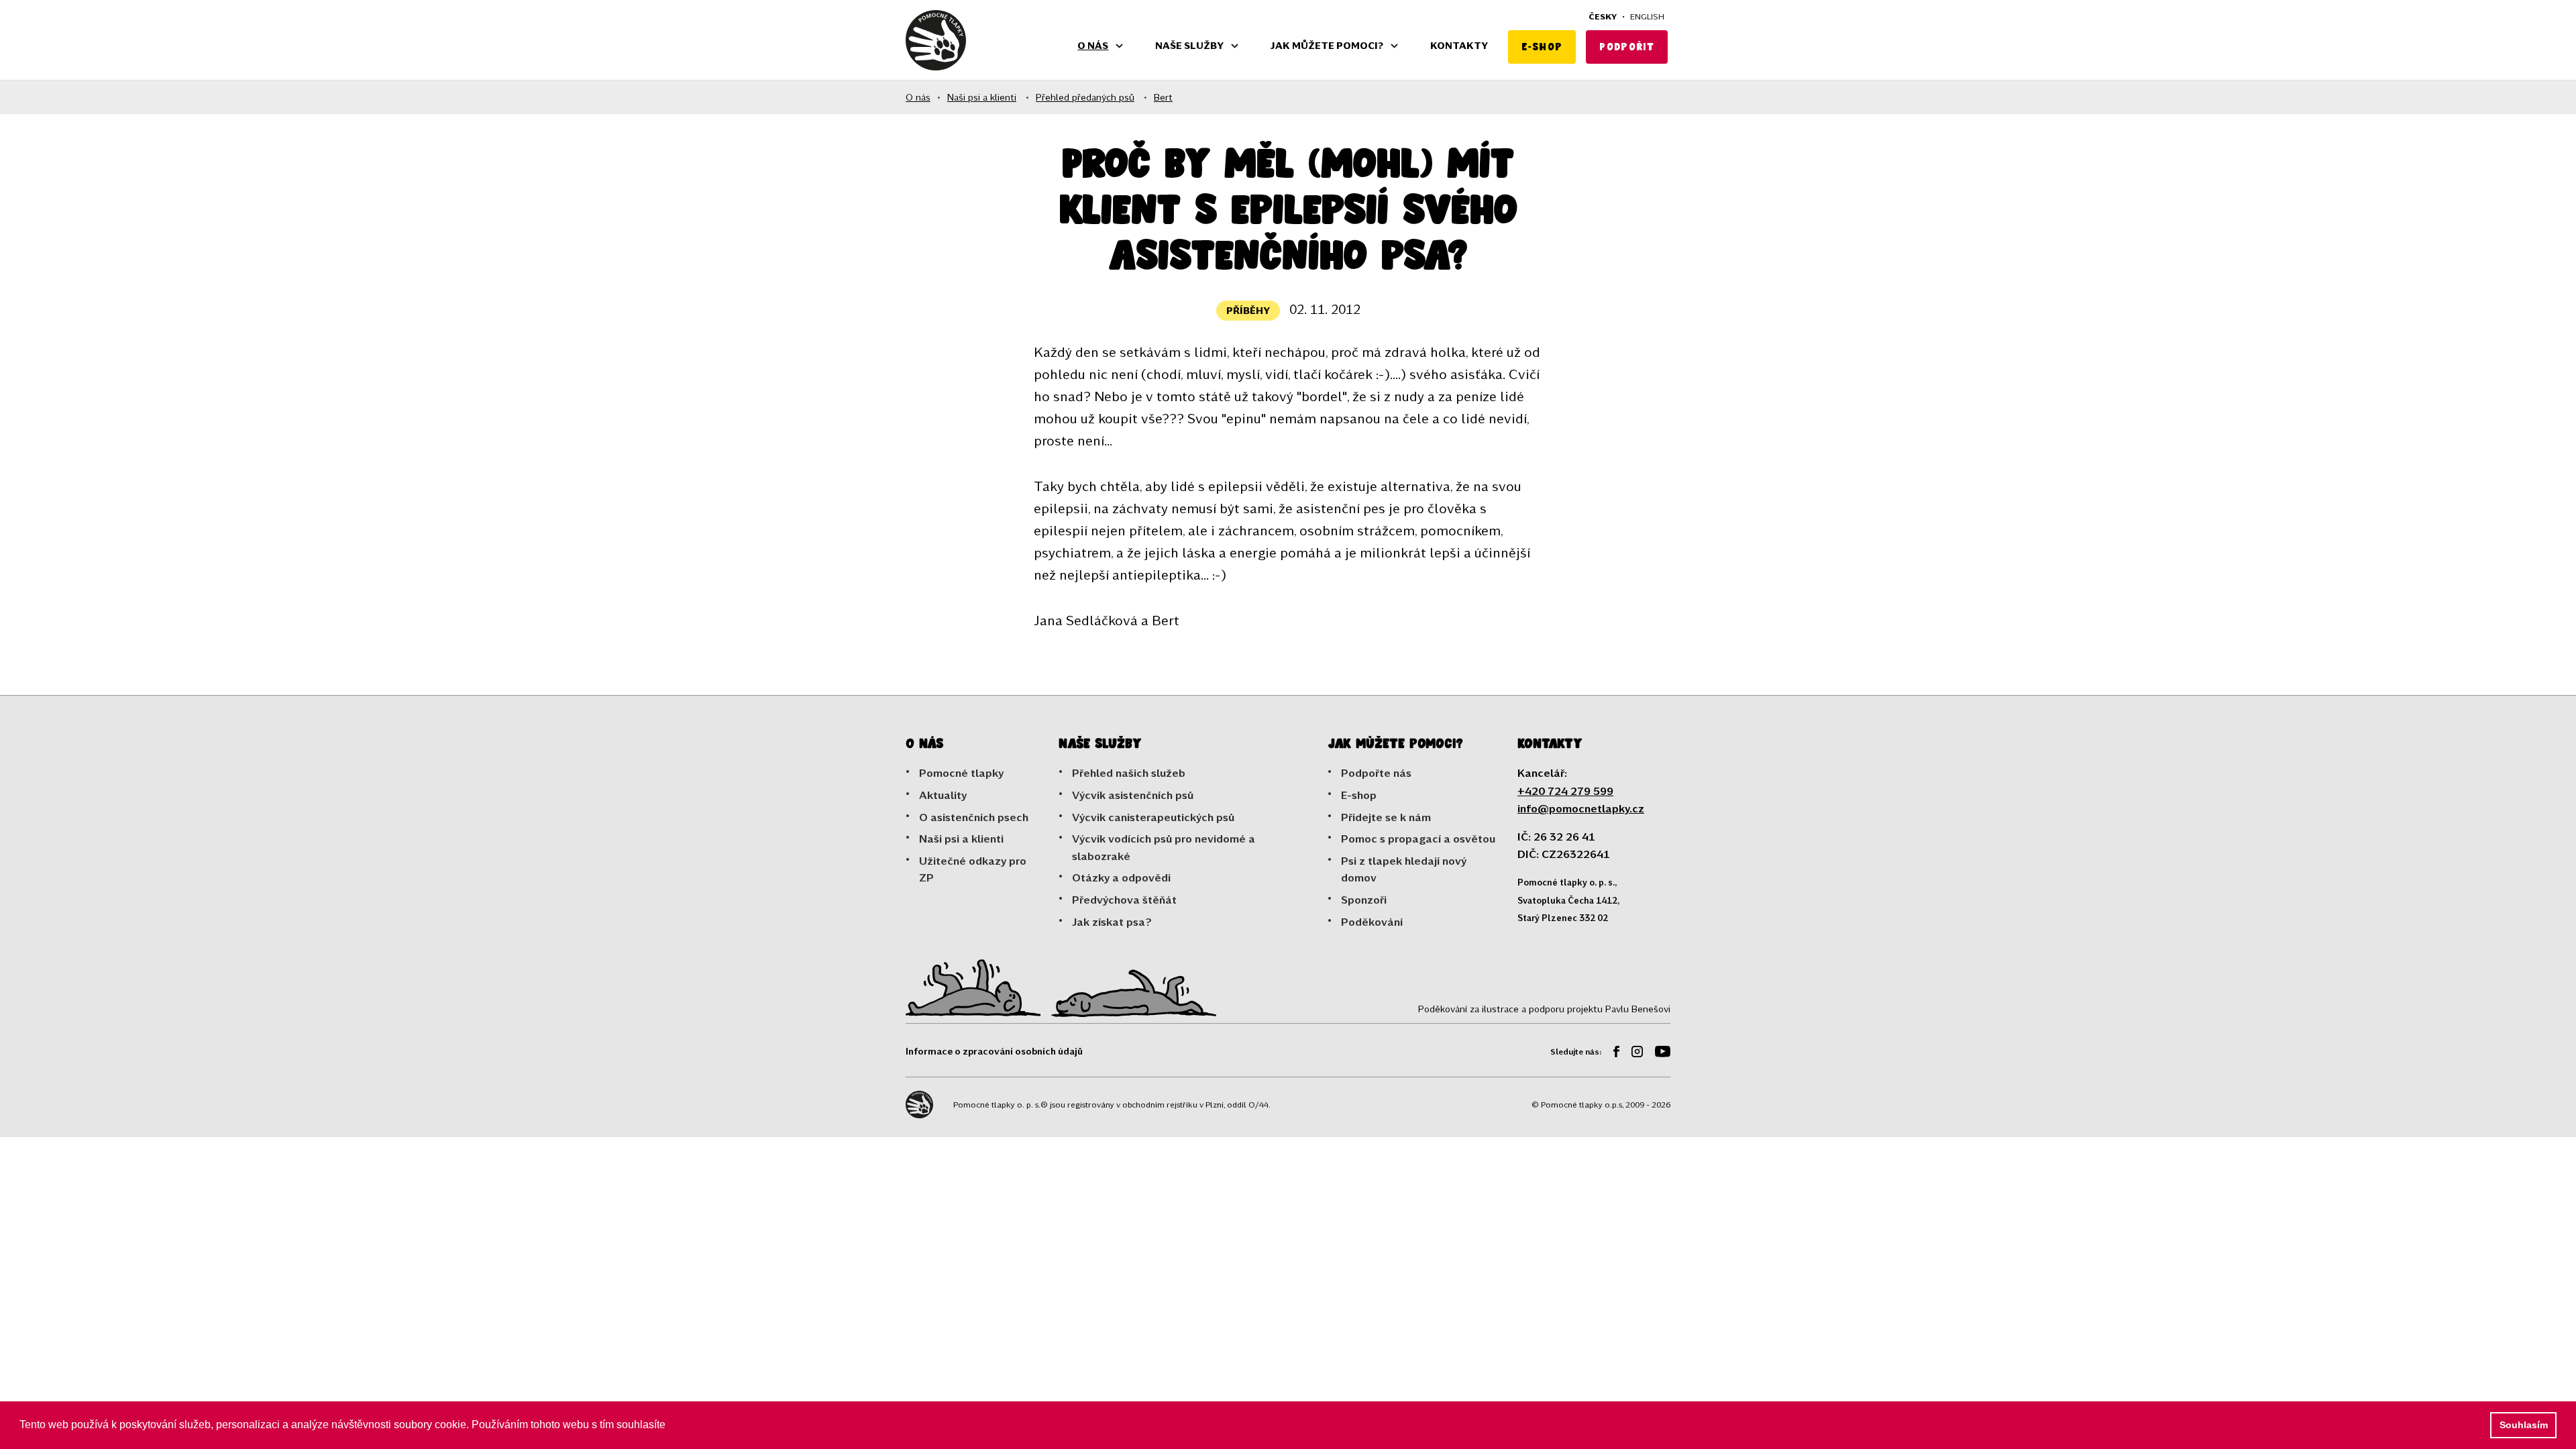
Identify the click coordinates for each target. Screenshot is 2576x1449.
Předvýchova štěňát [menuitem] (1124, 899)
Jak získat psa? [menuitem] (1112, 921)
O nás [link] (918, 97)
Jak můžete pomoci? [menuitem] (1327, 45)
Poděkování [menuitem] (1372, 921)
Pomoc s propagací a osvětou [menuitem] (1418, 838)
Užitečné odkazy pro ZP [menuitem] (973, 869)
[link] (936, 40)
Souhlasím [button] (2524, 1425)
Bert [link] (1163, 97)
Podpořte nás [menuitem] (1376, 772)
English (1647, 16)
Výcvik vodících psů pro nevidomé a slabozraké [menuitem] (1164, 847)
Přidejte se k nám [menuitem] (1386, 817)
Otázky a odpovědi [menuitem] (1121, 877)
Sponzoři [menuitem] (1364, 899)
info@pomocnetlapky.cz (1581, 808)
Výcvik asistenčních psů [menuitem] (1133, 795)
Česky (1603, 16)
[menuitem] (1611, 1054)
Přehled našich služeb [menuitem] (1129, 772)
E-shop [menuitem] (1542, 47)
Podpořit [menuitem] (1627, 47)
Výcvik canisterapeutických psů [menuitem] (1153, 817)
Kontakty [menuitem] (1459, 45)
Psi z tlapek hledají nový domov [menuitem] (1404, 869)
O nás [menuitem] (1093, 45)
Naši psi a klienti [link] (982, 97)
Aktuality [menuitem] (943, 795)
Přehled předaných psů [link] (1085, 97)
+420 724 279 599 (1565, 791)
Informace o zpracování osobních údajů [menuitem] (994, 1051)
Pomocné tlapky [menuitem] (961, 772)
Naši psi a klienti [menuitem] (961, 838)
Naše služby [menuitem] (1189, 45)
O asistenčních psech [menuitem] (974, 817)
